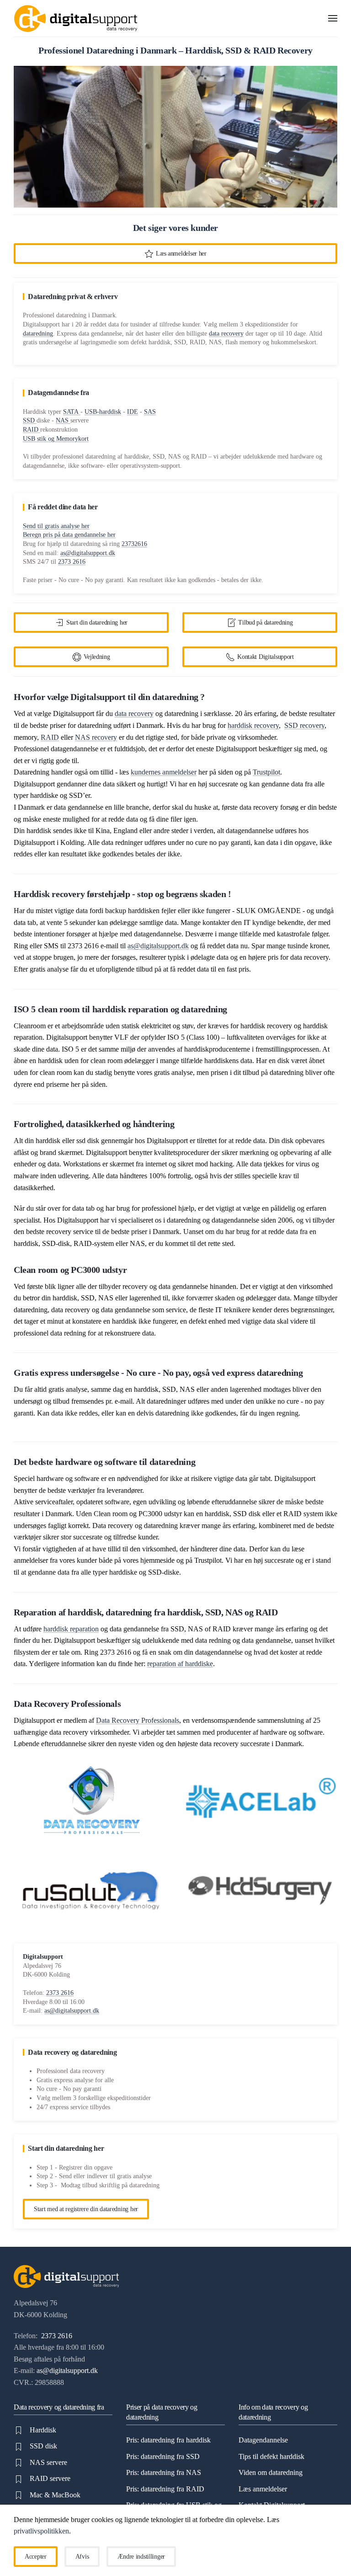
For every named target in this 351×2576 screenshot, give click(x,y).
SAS (150, 412)
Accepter (36, 2557)
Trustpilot (266, 772)
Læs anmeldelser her (181, 254)
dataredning (38, 334)
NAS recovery (96, 737)
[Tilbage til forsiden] (75, 18)
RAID (32, 430)
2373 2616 (72, 562)
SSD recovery (304, 725)
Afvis (82, 2557)
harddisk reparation (71, 1629)
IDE (133, 412)
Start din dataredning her (97, 623)
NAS (63, 420)
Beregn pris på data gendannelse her (69, 535)
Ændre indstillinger (141, 2557)
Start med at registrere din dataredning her (86, 2209)
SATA (72, 412)
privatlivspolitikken (41, 2531)
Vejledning (97, 657)
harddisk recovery (253, 725)
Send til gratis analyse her (56, 526)
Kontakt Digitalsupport (266, 657)
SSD (30, 420)
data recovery (226, 334)
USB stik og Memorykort (56, 439)
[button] (333, 18)
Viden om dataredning (271, 2472)
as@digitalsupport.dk (88, 553)
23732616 (134, 544)
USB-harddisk (103, 412)
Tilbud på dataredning (265, 623)
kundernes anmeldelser (164, 772)
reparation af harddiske (180, 1664)
